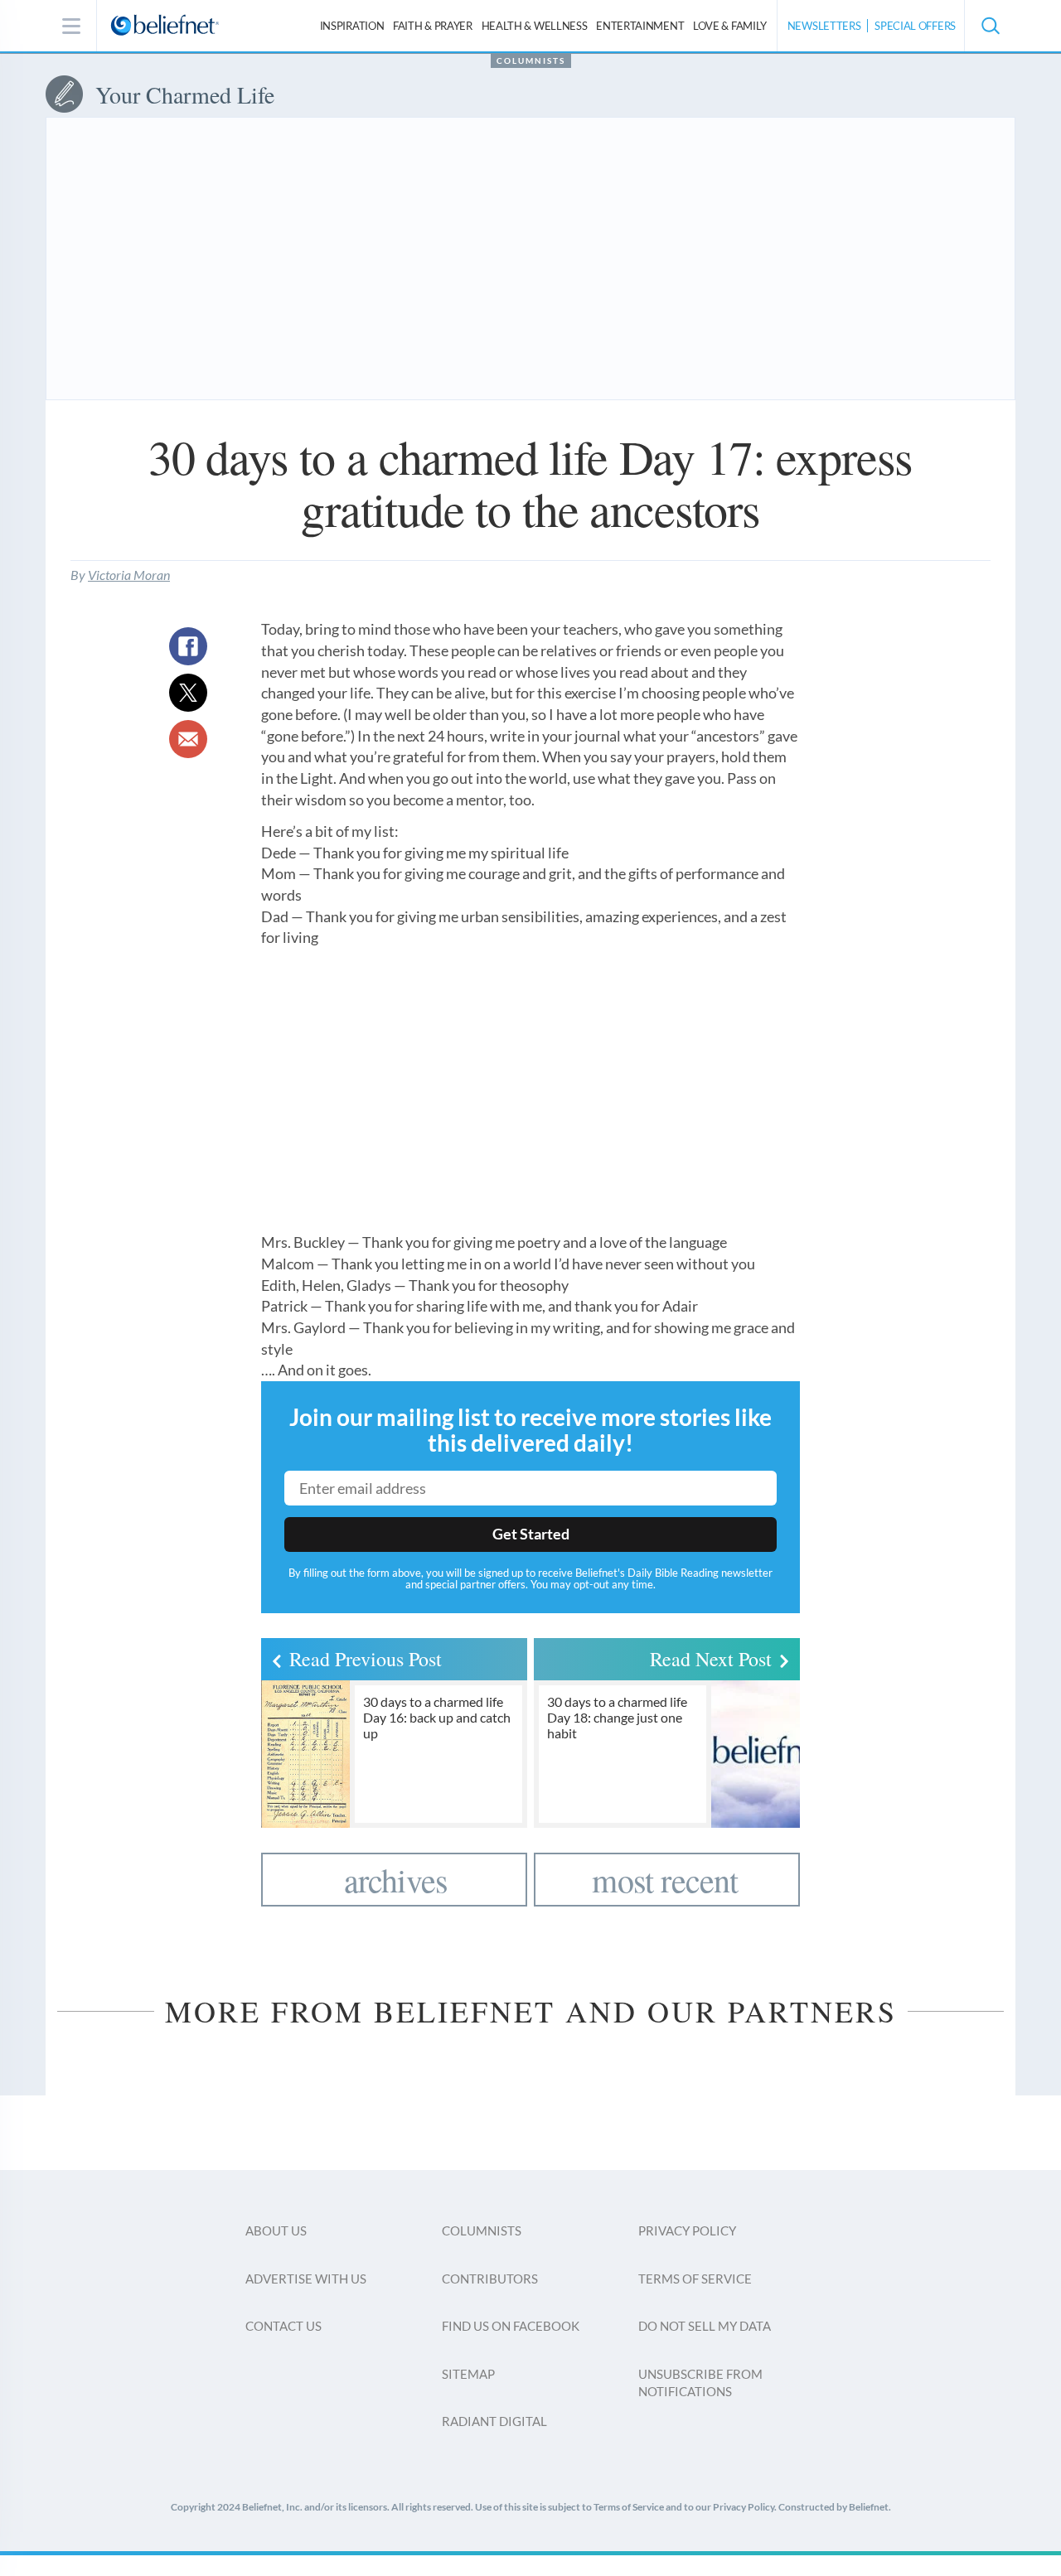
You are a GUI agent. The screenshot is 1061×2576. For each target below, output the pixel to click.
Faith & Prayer (433, 26)
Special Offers (915, 26)
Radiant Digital (494, 2421)
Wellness (535, 26)
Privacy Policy (687, 2230)
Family (730, 26)
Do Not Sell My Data (705, 2326)
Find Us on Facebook (511, 2326)
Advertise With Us (306, 2279)
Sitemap (468, 2374)
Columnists (531, 60)
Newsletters (824, 26)
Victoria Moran (129, 575)
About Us (276, 2230)
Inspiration (352, 26)
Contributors (490, 2279)
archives (396, 1880)
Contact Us (283, 2326)
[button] (990, 26)
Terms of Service (695, 2279)
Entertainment (640, 26)
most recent (665, 1880)
